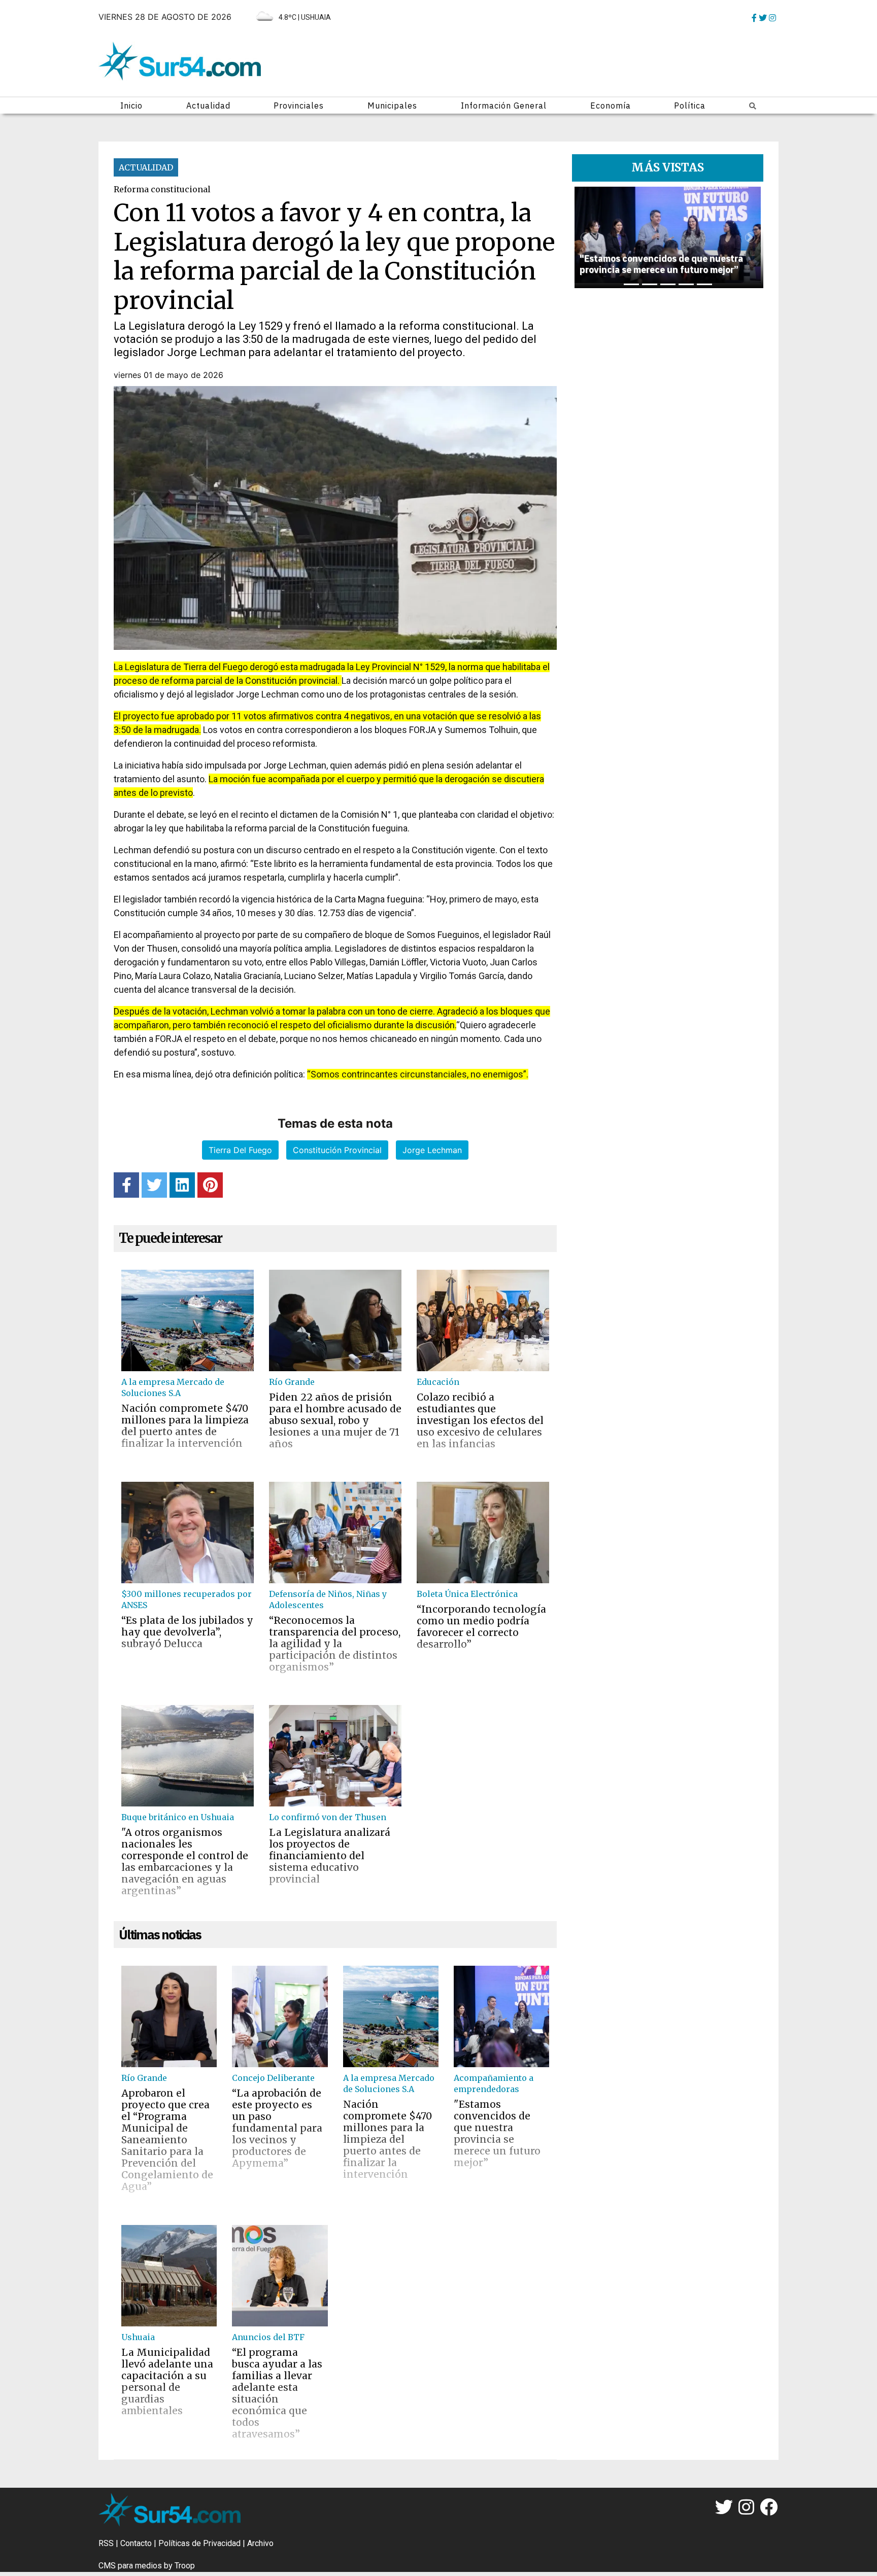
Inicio (131, 106)
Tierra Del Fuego (240, 1150)
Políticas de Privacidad (199, 2543)
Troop (185, 2566)
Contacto (136, 2543)
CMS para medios (130, 2566)
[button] (585, 237)
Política (690, 106)
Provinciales (299, 106)
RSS (106, 2543)
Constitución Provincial (337, 1150)
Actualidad (208, 106)
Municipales (392, 106)
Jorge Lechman (432, 1150)
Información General (504, 106)
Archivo (260, 2543)
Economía (611, 106)
